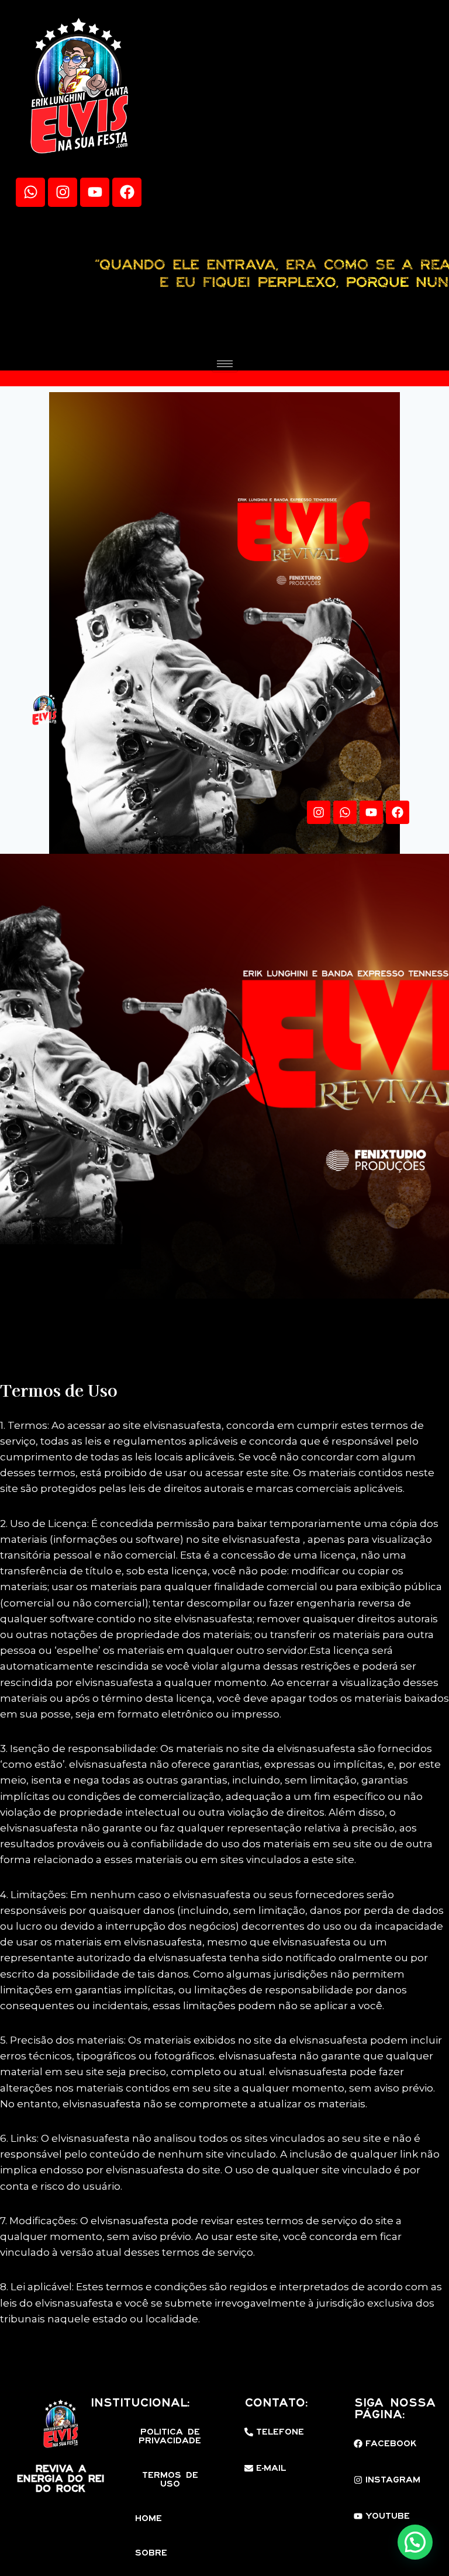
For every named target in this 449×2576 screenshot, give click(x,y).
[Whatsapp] (30, 192)
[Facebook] (127, 192)
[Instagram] (63, 192)
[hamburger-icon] (225, 364)
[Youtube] (95, 192)
